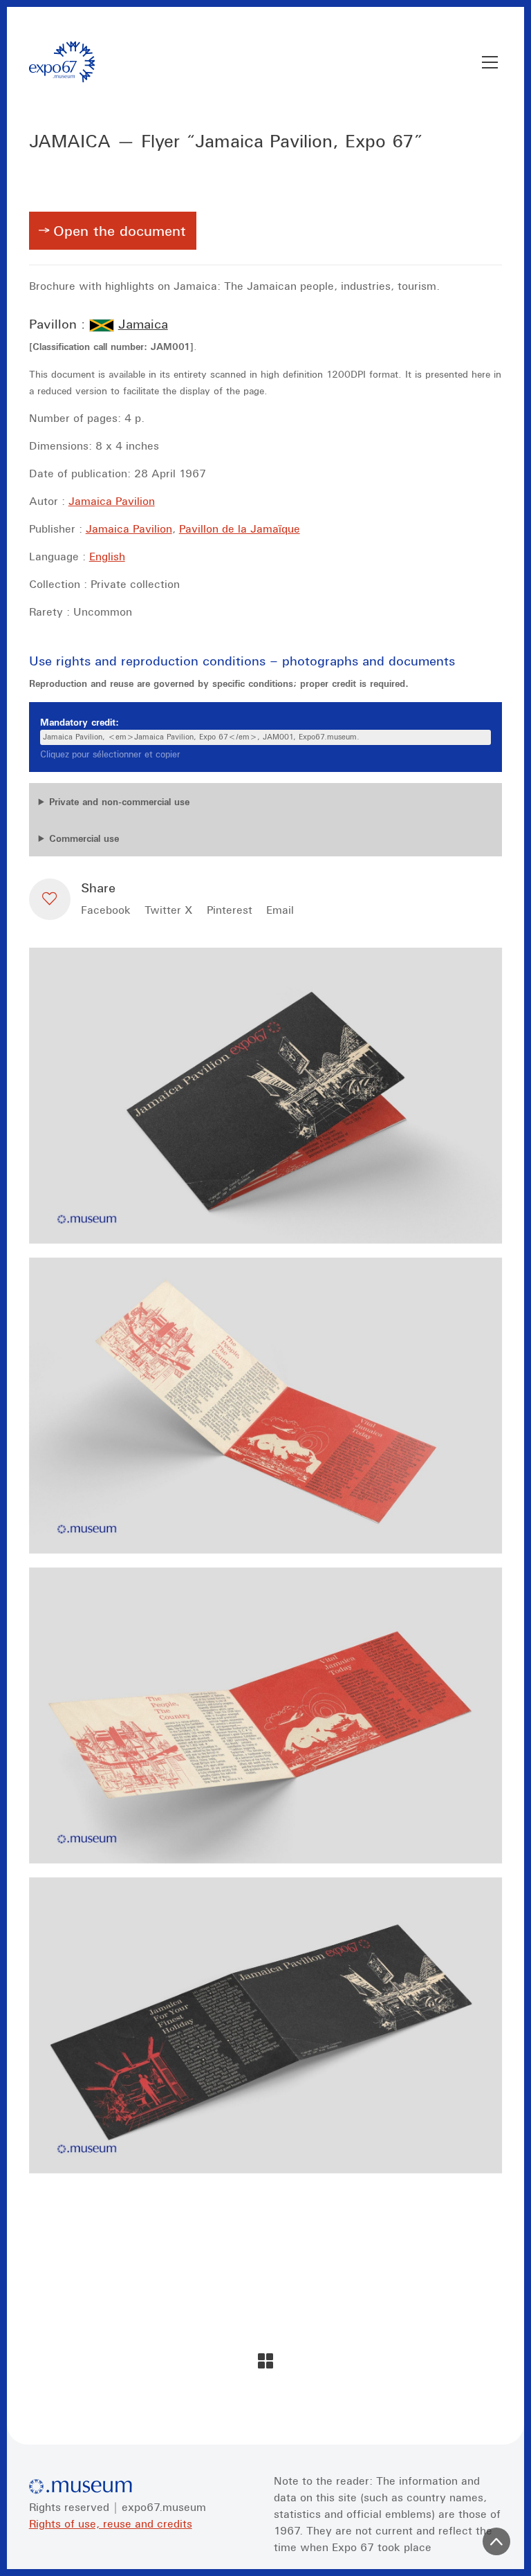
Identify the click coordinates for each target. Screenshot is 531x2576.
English (107, 556)
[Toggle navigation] (490, 62)
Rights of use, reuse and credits (111, 2523)
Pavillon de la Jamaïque (240, 528)
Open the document (120, 231)
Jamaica (143, 324)
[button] (50, 899)
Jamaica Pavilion (112, 501)
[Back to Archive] (265, 2361)
